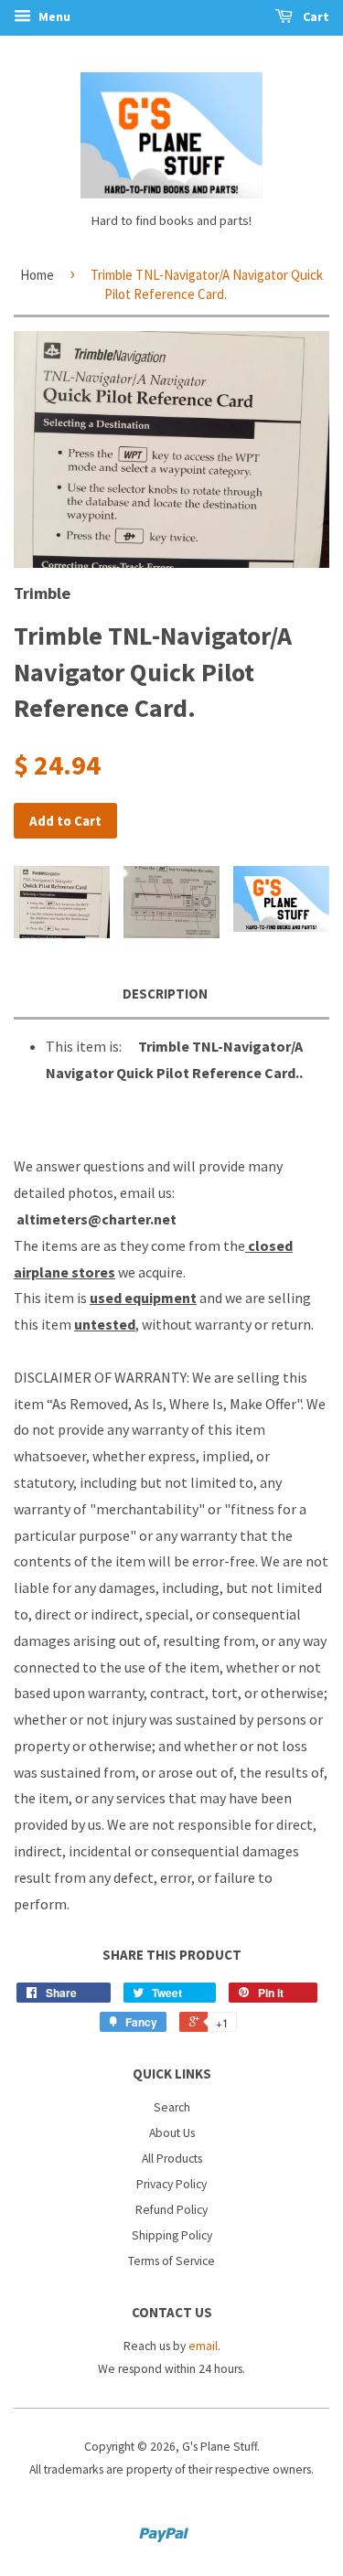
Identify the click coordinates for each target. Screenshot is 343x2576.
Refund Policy (171, 2210)
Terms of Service (171, 2261)
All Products (172, 2159)
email (203, 2346)
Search (172, 2107)
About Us (172, 2133)
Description (165, 994)
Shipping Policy (172, 2235)
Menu (53, 16)
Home (37, 275)
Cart (315, 16)
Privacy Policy (171, 2184)
